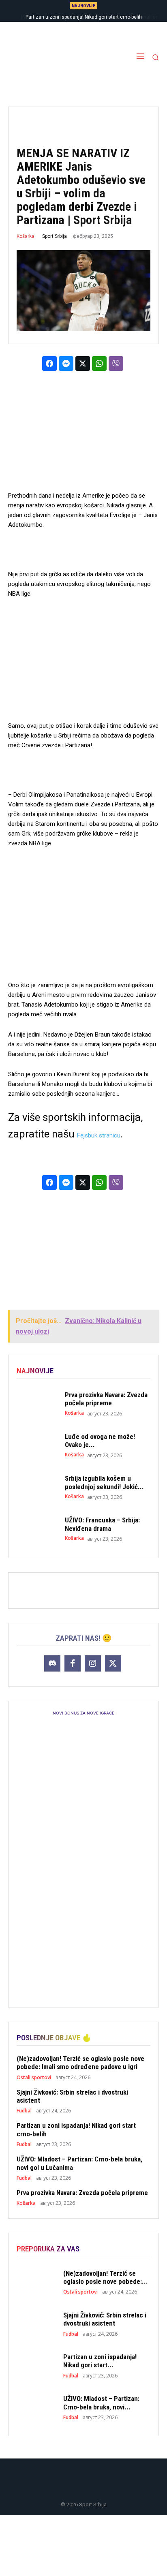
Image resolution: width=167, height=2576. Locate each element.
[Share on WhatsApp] (99, 363)
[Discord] (52, 1663)
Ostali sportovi (34, 2078)
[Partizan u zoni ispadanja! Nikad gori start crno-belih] (37, 2365)
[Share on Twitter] (83, 363)
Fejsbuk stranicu (99, 1135)
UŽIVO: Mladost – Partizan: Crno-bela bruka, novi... (101, 2403)
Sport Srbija (55, 236)
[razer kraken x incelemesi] (83, 2546)
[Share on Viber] (116, 363)
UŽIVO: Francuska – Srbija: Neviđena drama (102, 1524)
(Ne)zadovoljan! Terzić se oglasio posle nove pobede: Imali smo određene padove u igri (80, 2063)
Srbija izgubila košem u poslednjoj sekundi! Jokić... (104, 1482)
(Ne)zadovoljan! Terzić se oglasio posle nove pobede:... (106, 2277)
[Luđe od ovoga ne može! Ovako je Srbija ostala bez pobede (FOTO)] (37, 1445)
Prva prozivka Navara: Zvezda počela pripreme (106, 1399)
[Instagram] (93, 1663)
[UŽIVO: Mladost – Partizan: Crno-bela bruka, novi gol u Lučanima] (37, 2407)
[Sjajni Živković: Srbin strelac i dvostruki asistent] (37, 2324)
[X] (113, 1663)
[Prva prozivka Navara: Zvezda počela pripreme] (37, 1403)
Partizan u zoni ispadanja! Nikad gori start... (100, 2361)
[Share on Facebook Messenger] (66, 363)
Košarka (26, 236)
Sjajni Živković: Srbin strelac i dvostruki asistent (72, 2096)
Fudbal (24, 2111)
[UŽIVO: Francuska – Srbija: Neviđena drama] (37, 1529)
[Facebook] (73, 1663)
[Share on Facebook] (49, 363)
